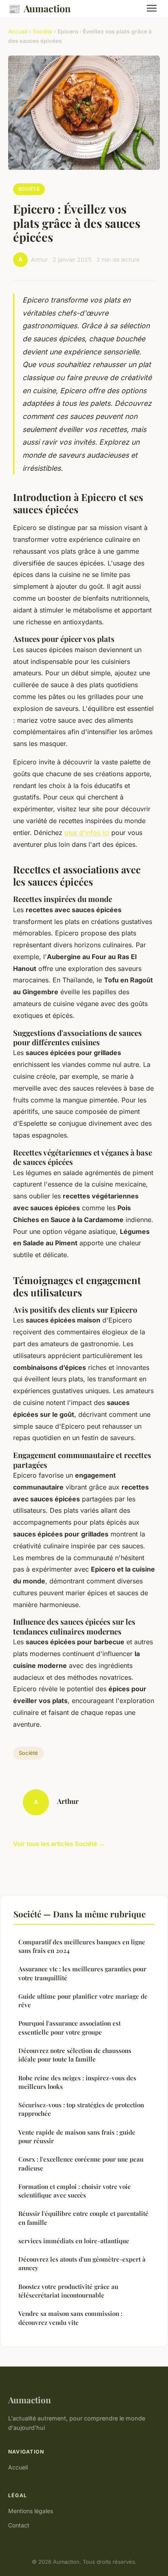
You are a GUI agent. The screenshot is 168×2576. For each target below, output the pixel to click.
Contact (19, 2525)
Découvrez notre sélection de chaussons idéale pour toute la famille (75, 2055)
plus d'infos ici (87, 833)
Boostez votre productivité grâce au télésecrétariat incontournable (68, 2291)
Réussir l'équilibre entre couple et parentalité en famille (83, 2218)
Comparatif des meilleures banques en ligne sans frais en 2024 (82, 1946)
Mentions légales (31, 2511)
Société (42, 31)
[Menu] (152, 8)
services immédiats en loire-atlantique (74, 2241)
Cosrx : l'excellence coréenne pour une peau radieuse (81, 2163)
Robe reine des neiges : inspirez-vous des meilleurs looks (77, 2082)
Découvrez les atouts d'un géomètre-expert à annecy (82, 2263)
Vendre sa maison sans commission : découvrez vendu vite (70, 2318)
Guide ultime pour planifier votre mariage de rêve (83, 2000)
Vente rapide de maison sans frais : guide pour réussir (77, 2136)
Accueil (18, 31)
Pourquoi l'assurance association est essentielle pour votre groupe (70, 2027)
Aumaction (39, 8)
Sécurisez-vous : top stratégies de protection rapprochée (81, 2109)
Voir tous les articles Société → (59, 1844)
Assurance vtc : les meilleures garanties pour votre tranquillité (82, 1973)
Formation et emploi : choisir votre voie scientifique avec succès (75, 2191)
